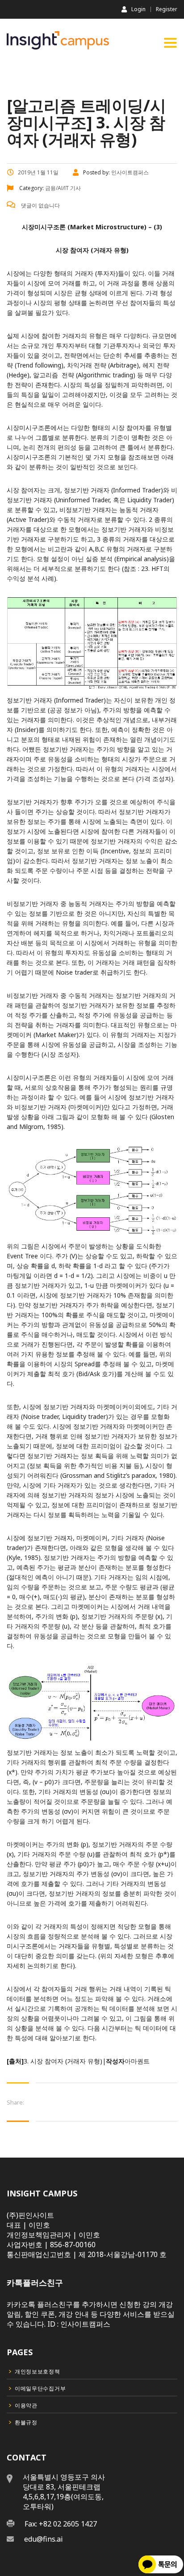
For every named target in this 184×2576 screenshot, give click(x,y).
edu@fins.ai (44, 2539)
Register (167, 9)
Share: (15, 2102)
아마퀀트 (137, 2061)
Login (138, 9)
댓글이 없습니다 (40, 205)
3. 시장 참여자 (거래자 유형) (63, 2061)
